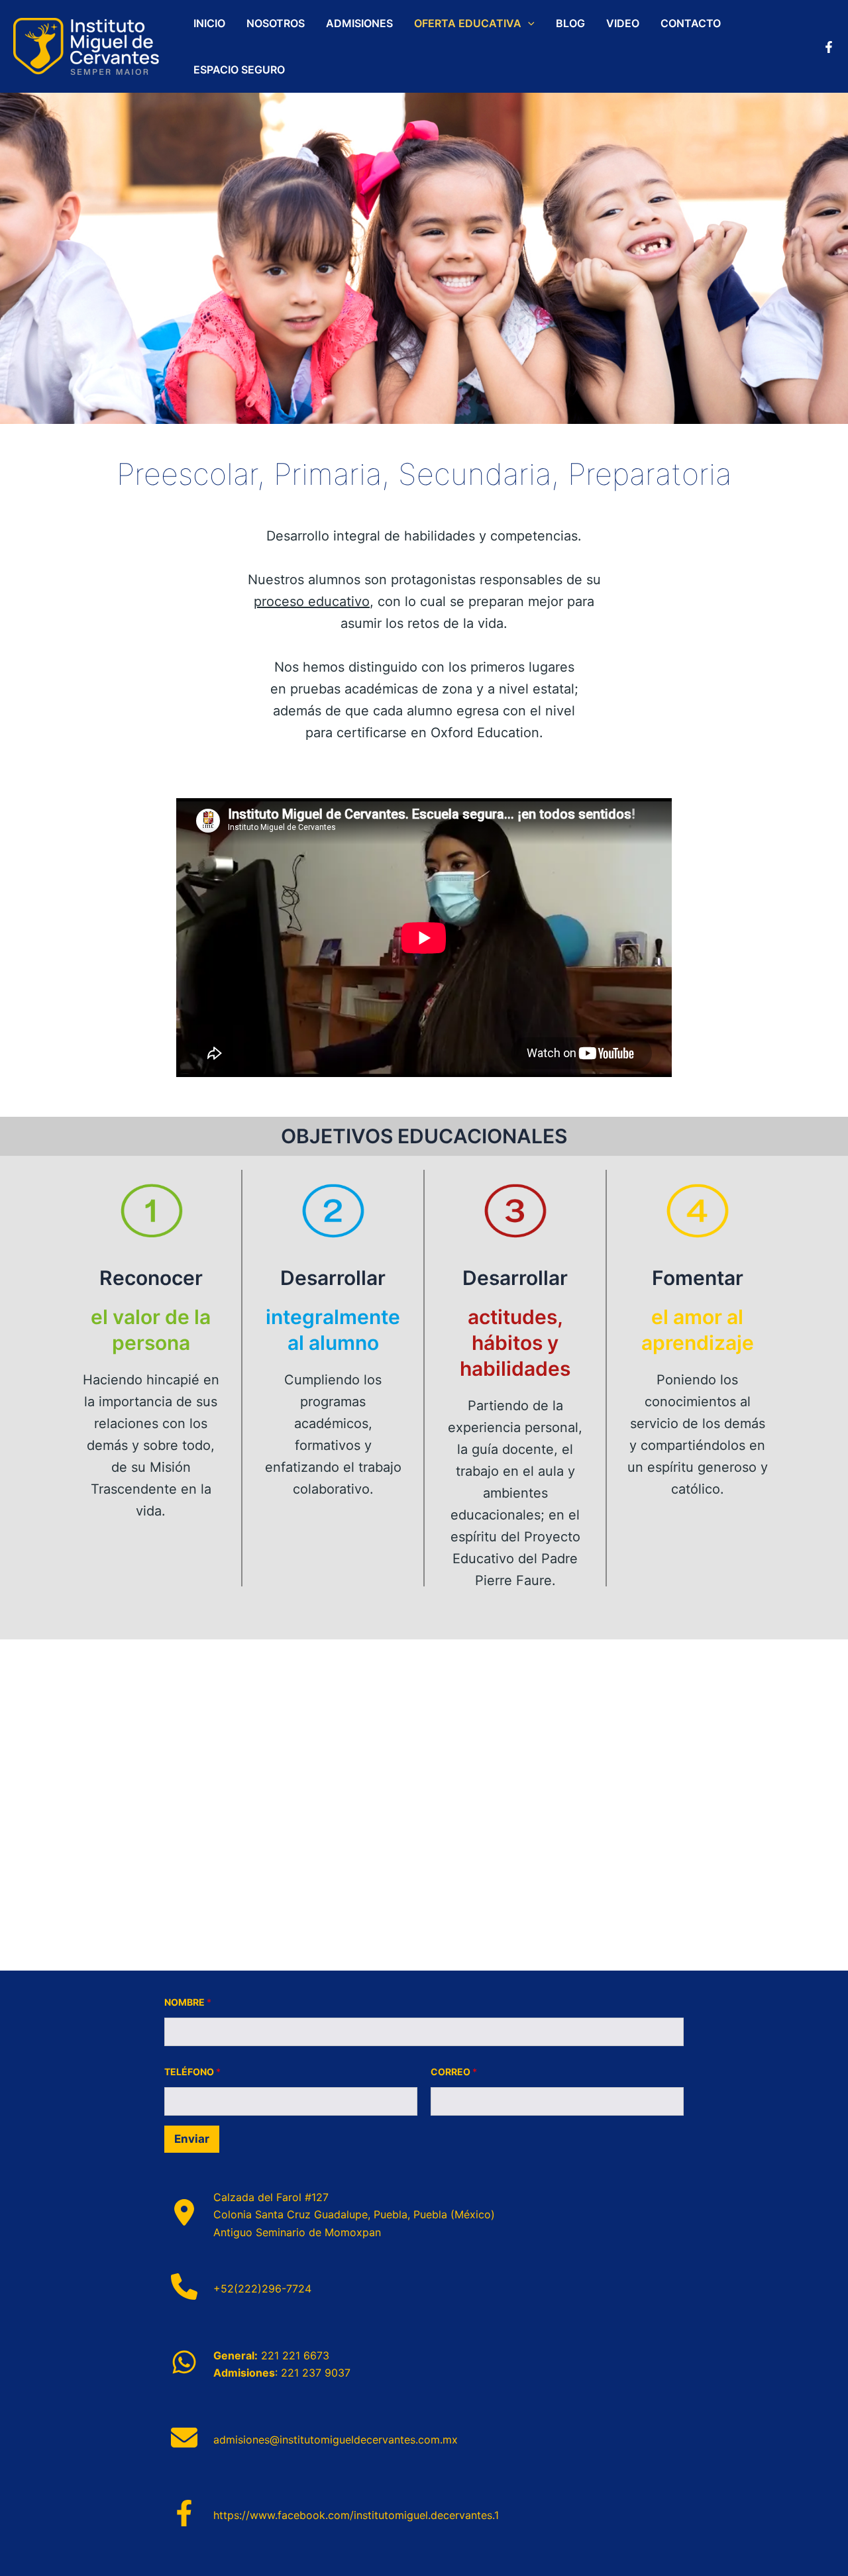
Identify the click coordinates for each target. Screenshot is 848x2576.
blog (570, 23)
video (623, 23)
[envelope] (184, 2438)
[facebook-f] (184, 2513)
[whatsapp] (184, 2362)
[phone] (184, 2287)
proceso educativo (312, 601)
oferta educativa (468, 23)
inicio (209, 23)
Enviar (192, 2139)
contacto (691, 23)
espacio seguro (239, 70)
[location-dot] (184, 2212)
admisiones (359, 23)
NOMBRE (188, 2002)
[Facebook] (829, 47)
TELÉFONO (192, 2072)
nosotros (276, 23)
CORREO (454, 2072)
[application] (528, 23)
